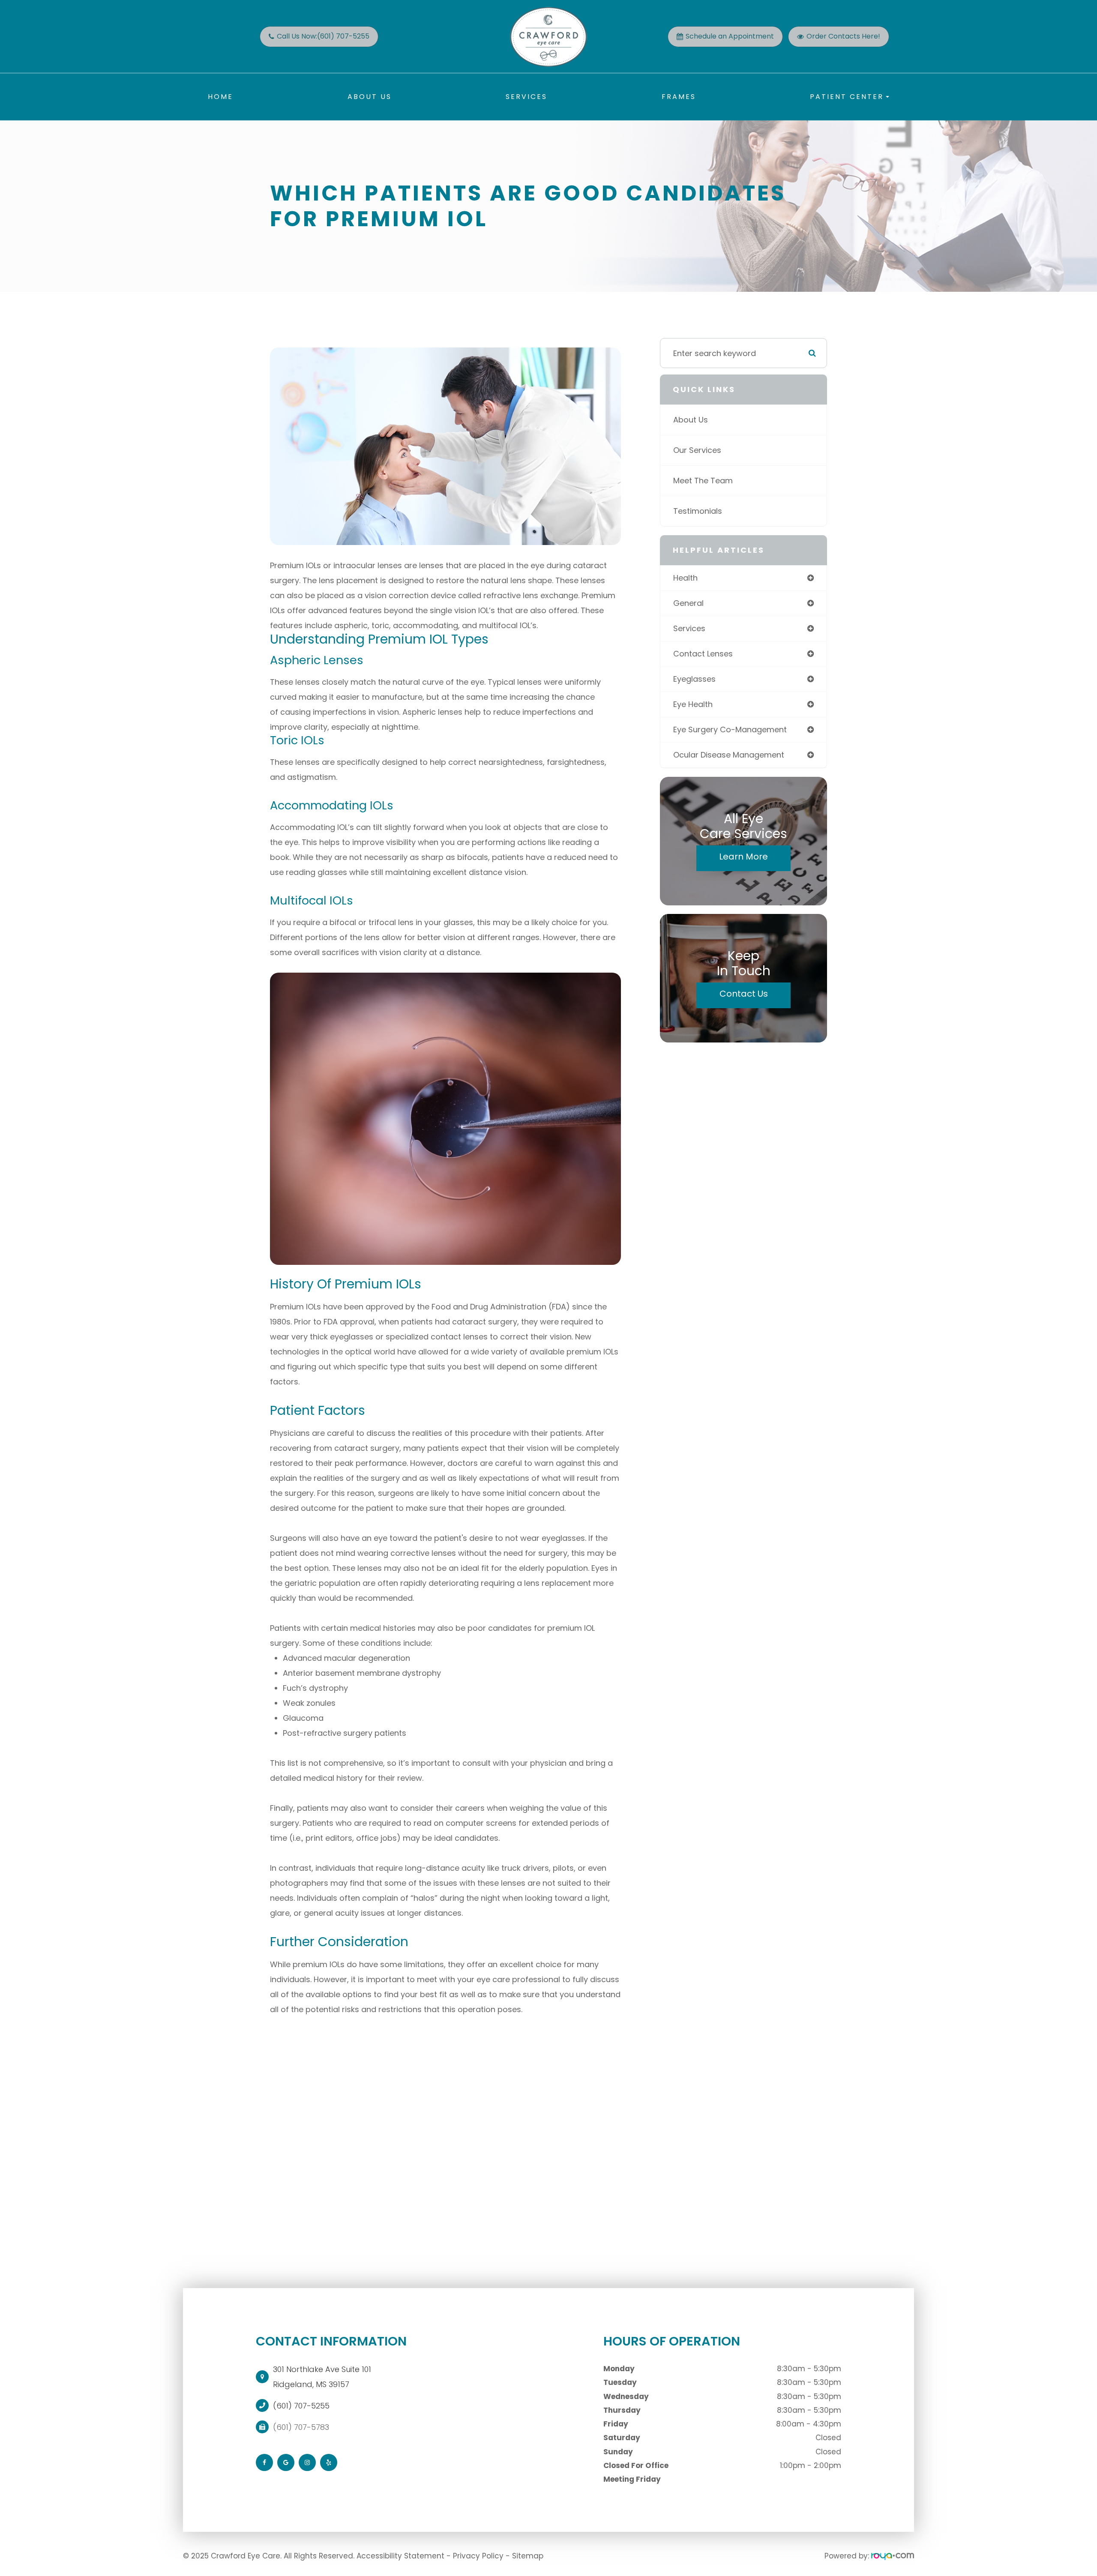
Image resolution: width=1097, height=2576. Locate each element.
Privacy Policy (478, 2556)
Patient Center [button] (847, 97)
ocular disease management (729, 755)
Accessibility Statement (400, 2556)
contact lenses (703, 654)
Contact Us (744, 994)
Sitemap (528, 2556)
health (685, 578)
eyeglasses (694, 679)
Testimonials (698, 511)
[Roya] (893, 2556)
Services (526, 97)
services (689, 628)
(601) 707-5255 (301, 2406)
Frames (679, 97)
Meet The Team (703, 481)
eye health (693, 704)
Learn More (743, 857)
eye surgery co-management (730, 729)
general (688, 603)
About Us (370, 97)
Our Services (697, 450)
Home (220, 97)
